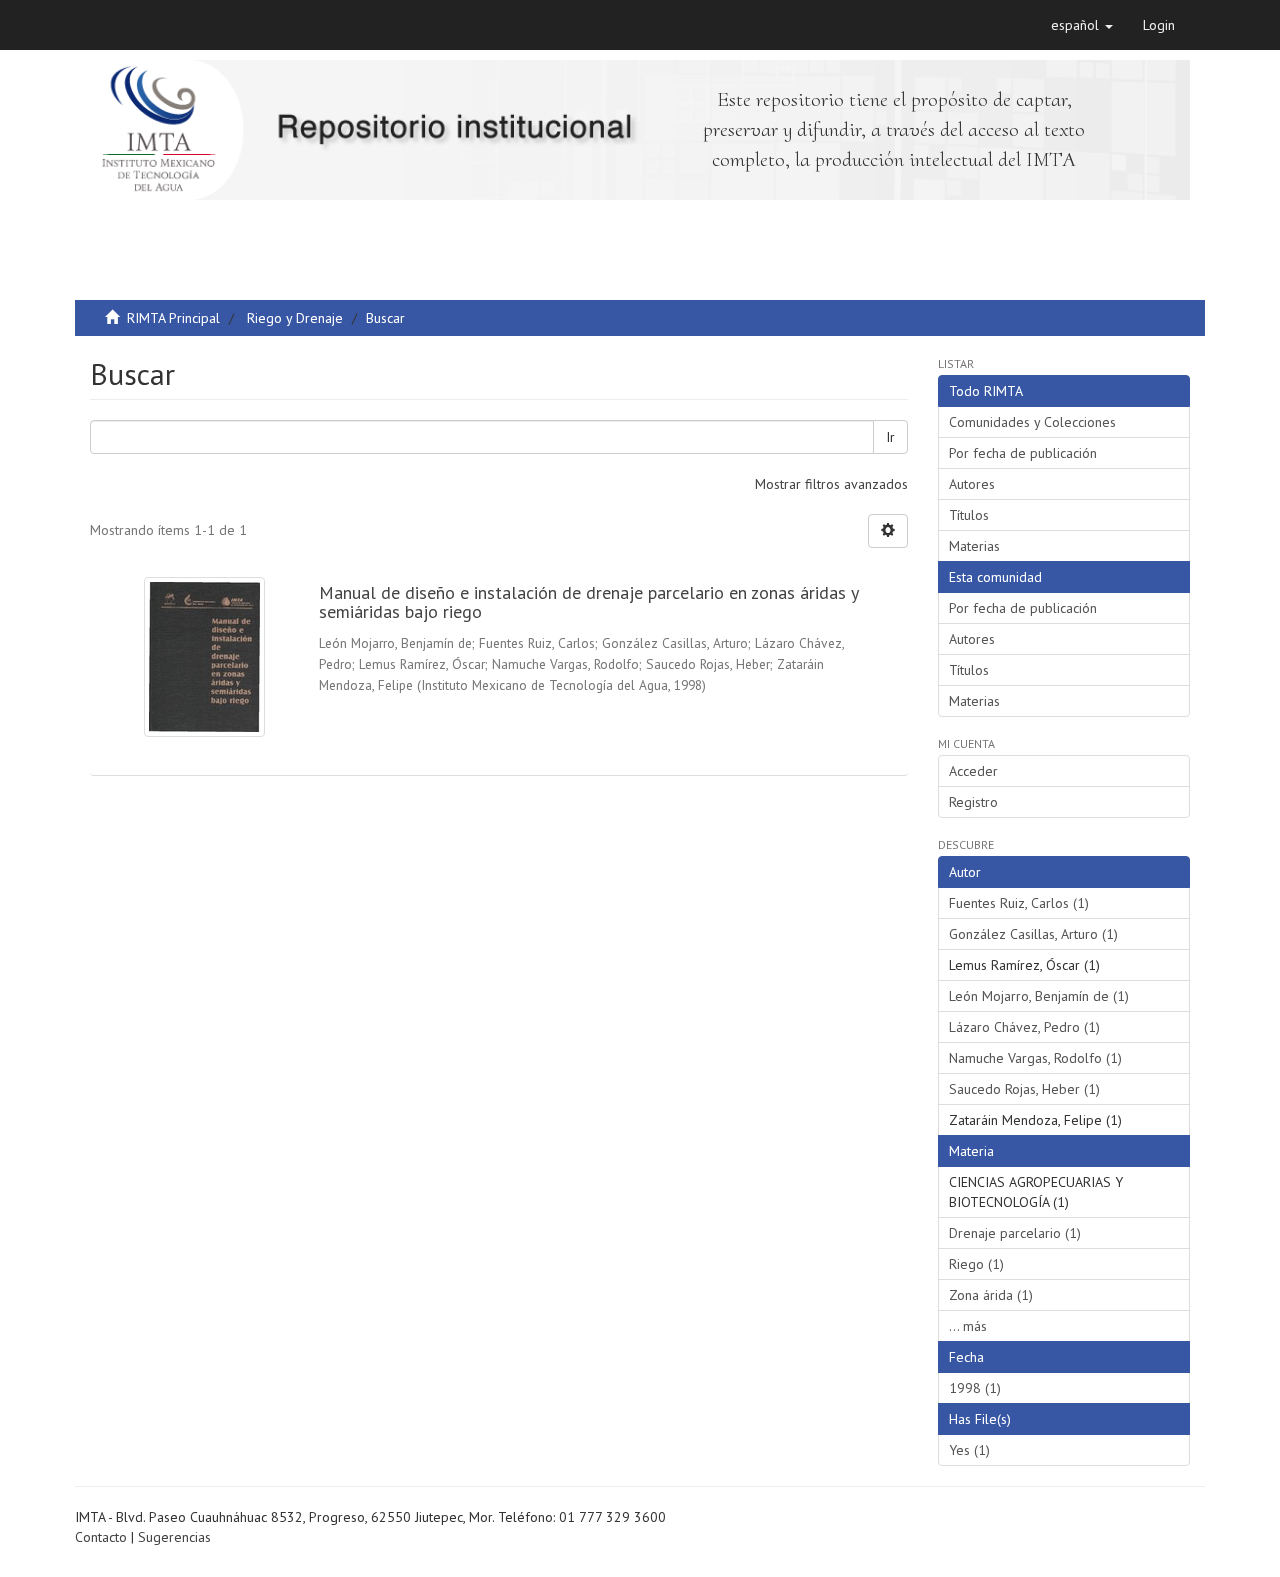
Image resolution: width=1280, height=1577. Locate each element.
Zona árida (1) (991, 1295)
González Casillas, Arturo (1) (1033, 934)
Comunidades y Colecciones (1032, 422)
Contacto (101, 1537)
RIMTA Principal (173, 318)
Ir (890, 437)
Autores (972, 484)
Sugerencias (174, 1537)
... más (968, 1326)
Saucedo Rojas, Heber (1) (1024, 1089)
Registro (973, 802)
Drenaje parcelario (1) (1015, 1233)
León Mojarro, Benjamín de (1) (1039, 996)
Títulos (969, 515)
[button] (1082, 25)
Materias (974, 546)
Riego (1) (976, 1264)
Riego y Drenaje (295, 318)
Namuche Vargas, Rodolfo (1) (1035, 1058)
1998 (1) (975, 1388)
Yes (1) (969, 1450)
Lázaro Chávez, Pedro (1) (1024, 1027)
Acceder (973, 771)
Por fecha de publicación (1023, 453)
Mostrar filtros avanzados (831, 484)
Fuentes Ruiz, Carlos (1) (1019, 903)
